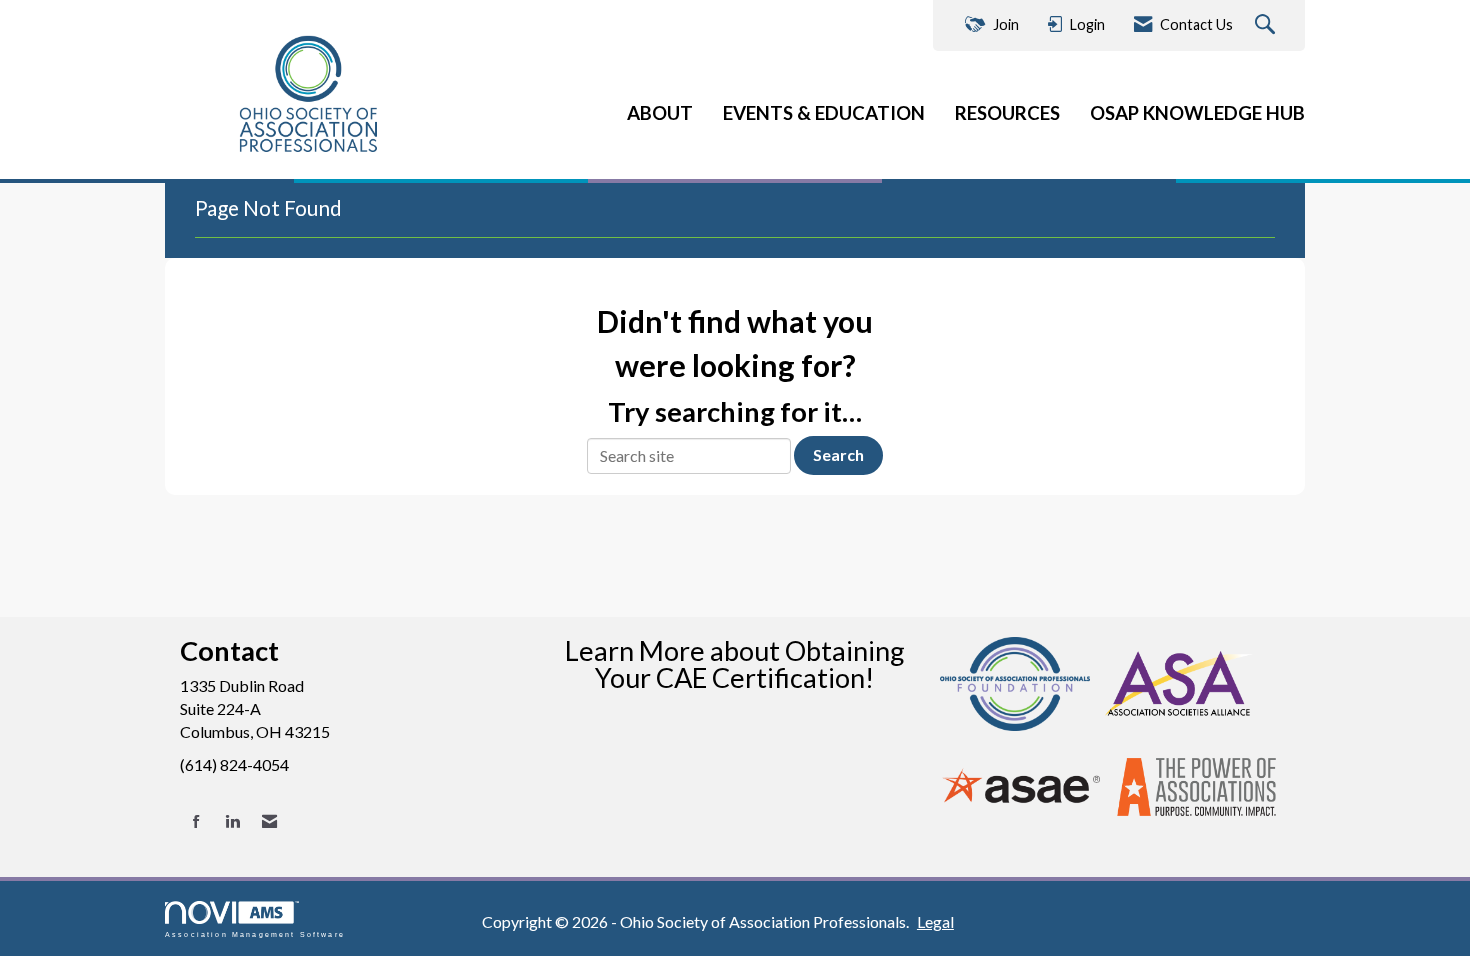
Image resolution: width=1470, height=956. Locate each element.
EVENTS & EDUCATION (824, 113)
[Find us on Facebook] (196, 821)
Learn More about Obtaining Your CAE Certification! (735, 664)
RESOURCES (1007, 113)
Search (838, 454)
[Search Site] (1267, 25)
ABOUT (660, 113)
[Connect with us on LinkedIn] (232, 821)
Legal (935, 921)
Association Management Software (255, 934)
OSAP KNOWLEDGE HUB (1197, 113)
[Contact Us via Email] (269, 821)
